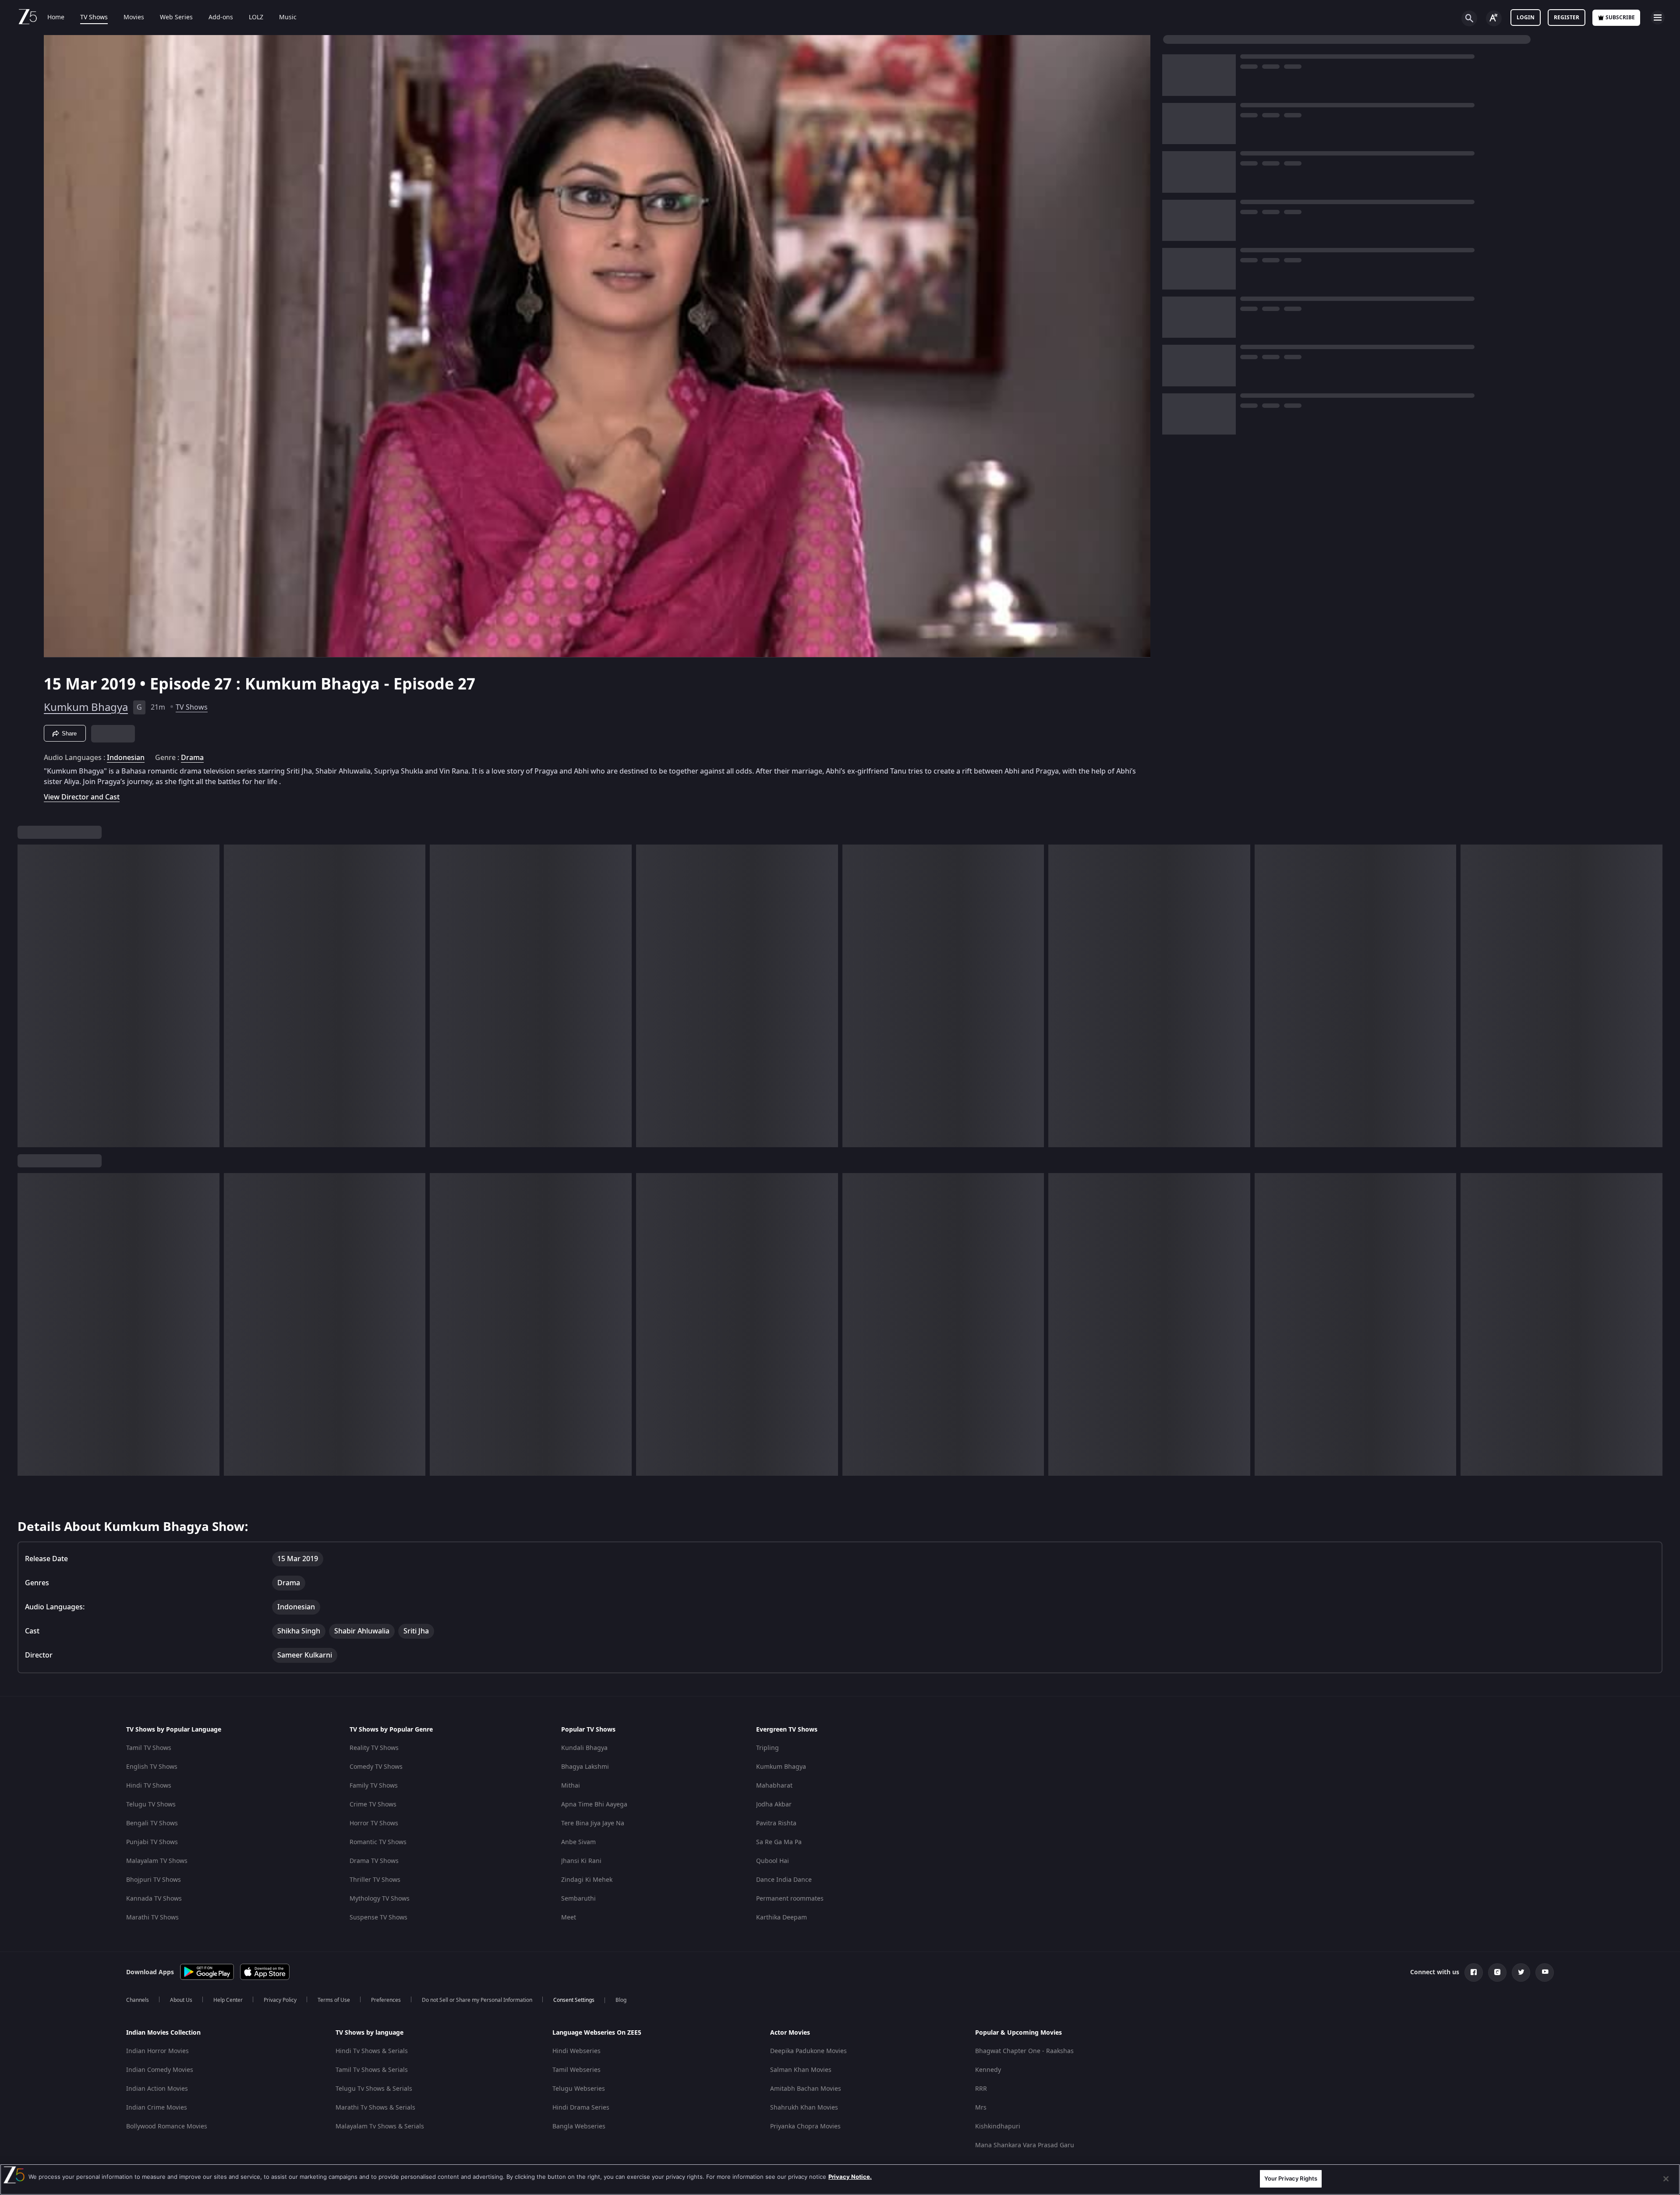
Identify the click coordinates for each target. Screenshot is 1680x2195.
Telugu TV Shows (151, 1804)
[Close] (1666, 2179)
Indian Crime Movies (157, 2108)
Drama (192, 758)
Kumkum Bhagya (86, 707)
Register (1567, 18)
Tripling (767, 1748)
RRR (981, 2089)
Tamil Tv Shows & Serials (372, 2070)
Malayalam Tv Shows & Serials (380, 2126)
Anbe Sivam (578, 1842)
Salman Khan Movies (801, 2070)
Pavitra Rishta (776, 1823)
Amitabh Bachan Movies (806, 2089)
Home (56, 18)
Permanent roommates (790, 1899)
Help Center (228, 2000)
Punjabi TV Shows (152, 1842)
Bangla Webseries (579, 2126)
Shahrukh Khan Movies (804, 2108)
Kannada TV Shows (154, 1899)
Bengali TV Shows (152, 1823)
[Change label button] (1494, 18)
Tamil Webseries (577, 2070)
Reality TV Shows (374, 1748)
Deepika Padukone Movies (808, 2051)
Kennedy (988, 2070)
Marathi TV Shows (152, 1918)
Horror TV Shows (374, 1823)
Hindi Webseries (577, 2051)
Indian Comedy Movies (160, 2070)
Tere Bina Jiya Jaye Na (593, 1823)
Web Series (176, 18)
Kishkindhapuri (998, 2126)
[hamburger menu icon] (1658, 18)
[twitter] (1521, 1972)
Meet (569, 1918)
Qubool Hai (773, 1861)
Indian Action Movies (157, 2089)
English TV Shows (152, 1767)
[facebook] (1474, 1972)
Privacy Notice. (850, 2177)
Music (288, 18)
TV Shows (94, 18)
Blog (621, 2000)
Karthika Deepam (782, 1918)
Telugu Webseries (579, 2089)
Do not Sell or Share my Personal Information (477, 2000)
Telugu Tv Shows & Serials (374, 2089)
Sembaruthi (578, 1899)
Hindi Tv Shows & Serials (372, 2051)
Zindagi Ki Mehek (587, 1880)
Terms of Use (334, 2000)
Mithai (571, 1786)
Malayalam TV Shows (157, 1861)
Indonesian (126, 758)
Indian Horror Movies (157, 2051)
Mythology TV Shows (380, 1899)
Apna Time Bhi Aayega (594, 1804)
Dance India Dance (784, 1880)
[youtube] (1545, 1972)
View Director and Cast (82, 797)
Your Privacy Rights (1291, 2178)
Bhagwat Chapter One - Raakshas (1024, 2051)
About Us (181, 2000)
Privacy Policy (280, 2000)
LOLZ (256, 18)
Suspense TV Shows (378, 1918)
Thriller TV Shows (375, 1880)
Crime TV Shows (373, 1804)
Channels (138, 2000)
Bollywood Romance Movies (167, 2126)
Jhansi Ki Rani (581, 1861)
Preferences (386, 2000)
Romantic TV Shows (378, 1842)
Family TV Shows (374, 1786)
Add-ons (221, 18)
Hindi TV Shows (149, 1786)
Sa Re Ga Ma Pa (779, 1842)
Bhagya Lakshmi (585, 1767)
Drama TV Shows (374, 1861)
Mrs (981, 2108)
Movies (134, 18)
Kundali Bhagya (584, 1748)
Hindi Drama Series (581, 2108)
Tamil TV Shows (149, 1748)
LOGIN (1526, 18)
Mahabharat (774, 1786)
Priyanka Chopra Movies (805, 2126)
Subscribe (1620, 18)
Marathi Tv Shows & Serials (375, 2108)
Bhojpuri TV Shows (154, 1880)
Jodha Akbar (774, 1804)
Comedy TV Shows (376, 1767)
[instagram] (1497, 1972)
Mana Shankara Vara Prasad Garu (1025, 2145)
